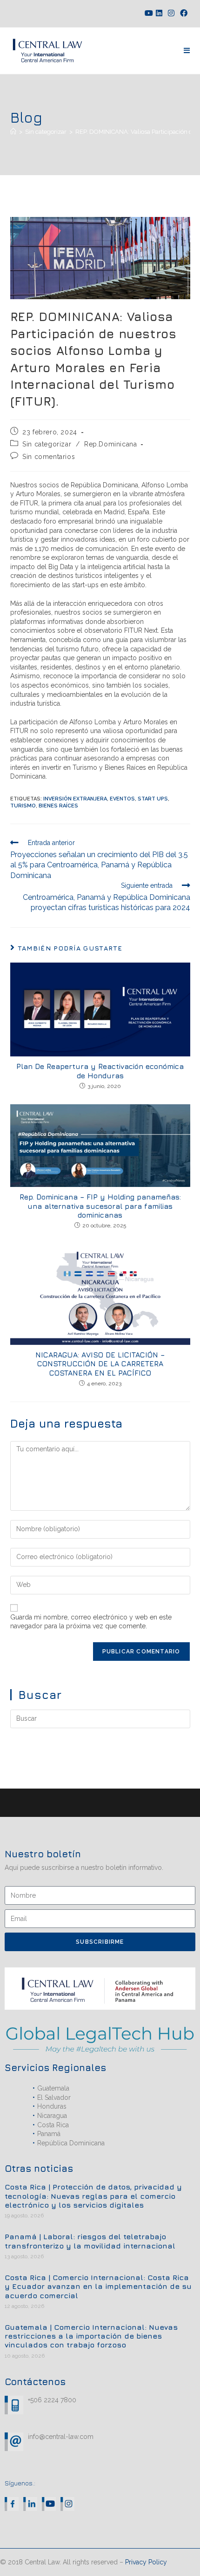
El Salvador (54, 2098)
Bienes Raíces (58, 806)
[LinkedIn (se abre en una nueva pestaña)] (159, 13)
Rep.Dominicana (110, 444)
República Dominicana (71, 2143)
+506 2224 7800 (52, 2400)
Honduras (52, 2106)
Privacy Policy (146, 2562)
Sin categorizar (47, 444)
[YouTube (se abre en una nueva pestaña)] (147, 13)
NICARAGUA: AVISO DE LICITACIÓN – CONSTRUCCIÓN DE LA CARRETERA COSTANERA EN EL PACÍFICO (100, 1363)
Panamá (49, 2134)
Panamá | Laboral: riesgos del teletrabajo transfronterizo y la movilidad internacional (90, 2241)
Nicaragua (52, 2116)
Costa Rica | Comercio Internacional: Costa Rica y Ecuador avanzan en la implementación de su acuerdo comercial (98, 2286)
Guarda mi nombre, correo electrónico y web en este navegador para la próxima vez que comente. (91, 1622)
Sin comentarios (49, 457)
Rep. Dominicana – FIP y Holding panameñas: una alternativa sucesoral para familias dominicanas (100, 1206)
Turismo (23, 806)
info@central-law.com (61, 2437)
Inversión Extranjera (75, 799)
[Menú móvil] (187, 51)
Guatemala (53, 2088)
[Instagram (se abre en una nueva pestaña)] (171, 13)
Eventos (122, 799)
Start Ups (153, 799)
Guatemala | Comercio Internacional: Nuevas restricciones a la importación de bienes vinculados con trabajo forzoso (91, 2336)
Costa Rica (53, 2125)
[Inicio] (13, 132)
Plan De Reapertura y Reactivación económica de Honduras (100, 1071)
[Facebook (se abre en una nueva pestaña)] (184, 13)
